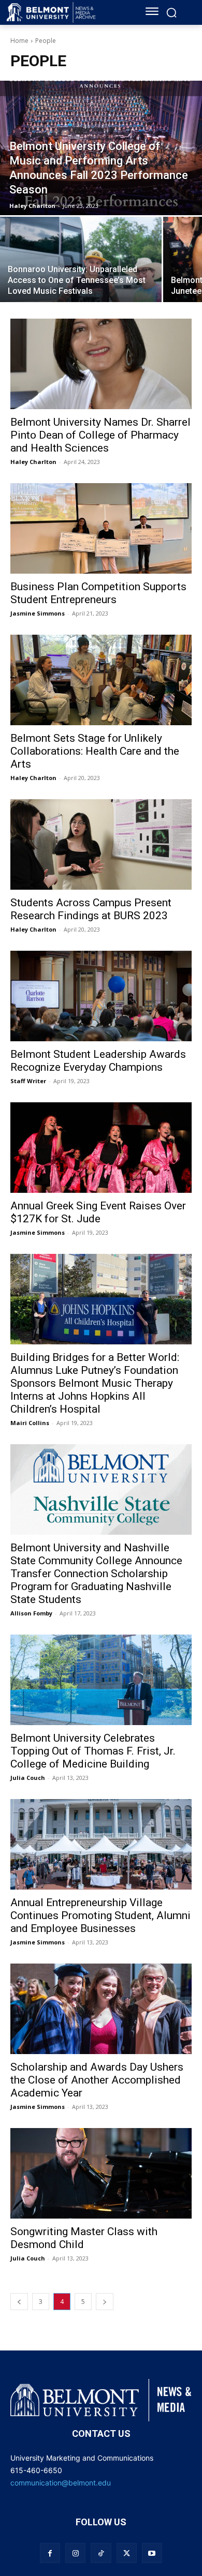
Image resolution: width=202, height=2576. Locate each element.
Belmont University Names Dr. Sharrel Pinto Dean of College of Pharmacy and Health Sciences (100, 435)
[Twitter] (127, 2553)
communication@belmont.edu (61, 2483)
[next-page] (105, 2302)
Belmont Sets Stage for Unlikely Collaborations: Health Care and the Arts (95, 751)
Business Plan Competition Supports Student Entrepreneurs (98, 593)
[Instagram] (75, 2553)
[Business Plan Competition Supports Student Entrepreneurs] (101, 528)
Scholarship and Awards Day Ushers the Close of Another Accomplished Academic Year (97, 2080)
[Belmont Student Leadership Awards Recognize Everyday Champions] (101, 996)
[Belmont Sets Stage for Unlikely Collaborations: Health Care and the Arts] (101, 680)
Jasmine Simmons (38, 613)
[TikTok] (101, 2553)
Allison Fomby (31, 1613)
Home (19, 41)
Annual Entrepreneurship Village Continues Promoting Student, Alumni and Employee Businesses (100, 1915)
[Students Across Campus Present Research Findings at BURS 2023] (101, 844)
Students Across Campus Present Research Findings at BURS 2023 (91, 909)
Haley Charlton (33, 462)
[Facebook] (50, 2553)
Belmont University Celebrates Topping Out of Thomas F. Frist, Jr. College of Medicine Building (93, 1751)
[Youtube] (152, 2553)
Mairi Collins (30, 1423)
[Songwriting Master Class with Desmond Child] (101, 2173)
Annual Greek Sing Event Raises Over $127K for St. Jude (98, 1212)
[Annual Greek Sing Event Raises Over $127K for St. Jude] (101, 1148)
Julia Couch (28, 1778)
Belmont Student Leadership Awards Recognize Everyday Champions (98, 1061)
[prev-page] (19, 2302)
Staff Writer (28, 1081)
